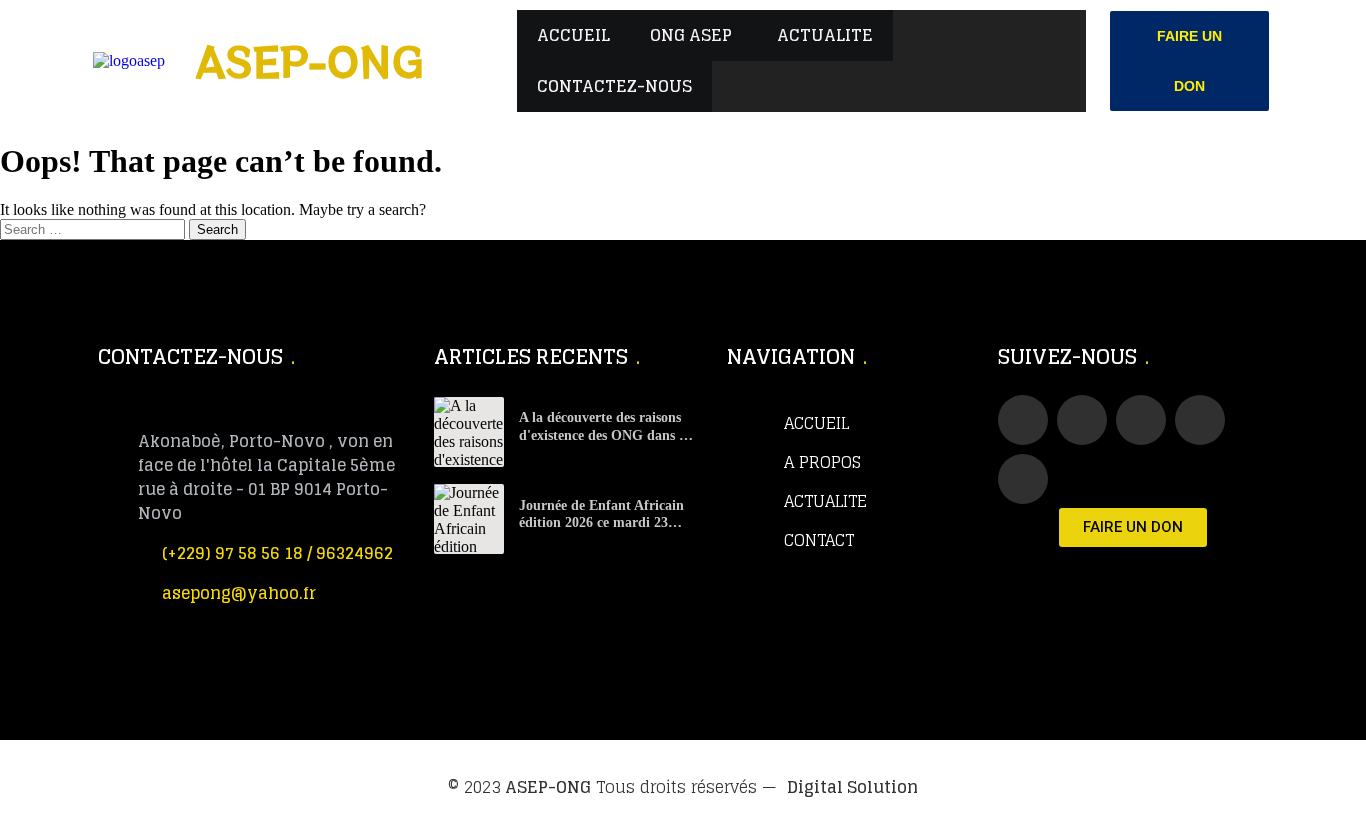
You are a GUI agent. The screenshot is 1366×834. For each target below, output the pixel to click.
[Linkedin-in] (1200, 420)
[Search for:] (94, 228)
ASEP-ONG (548, 787)
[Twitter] (1082, 420)
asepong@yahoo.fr (239, 593)
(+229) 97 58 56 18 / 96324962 (277, 553)
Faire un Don (1189, 61)
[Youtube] (1141, 420)
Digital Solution (852, 787)
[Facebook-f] (1023, 420)
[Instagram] (1023, 479)
